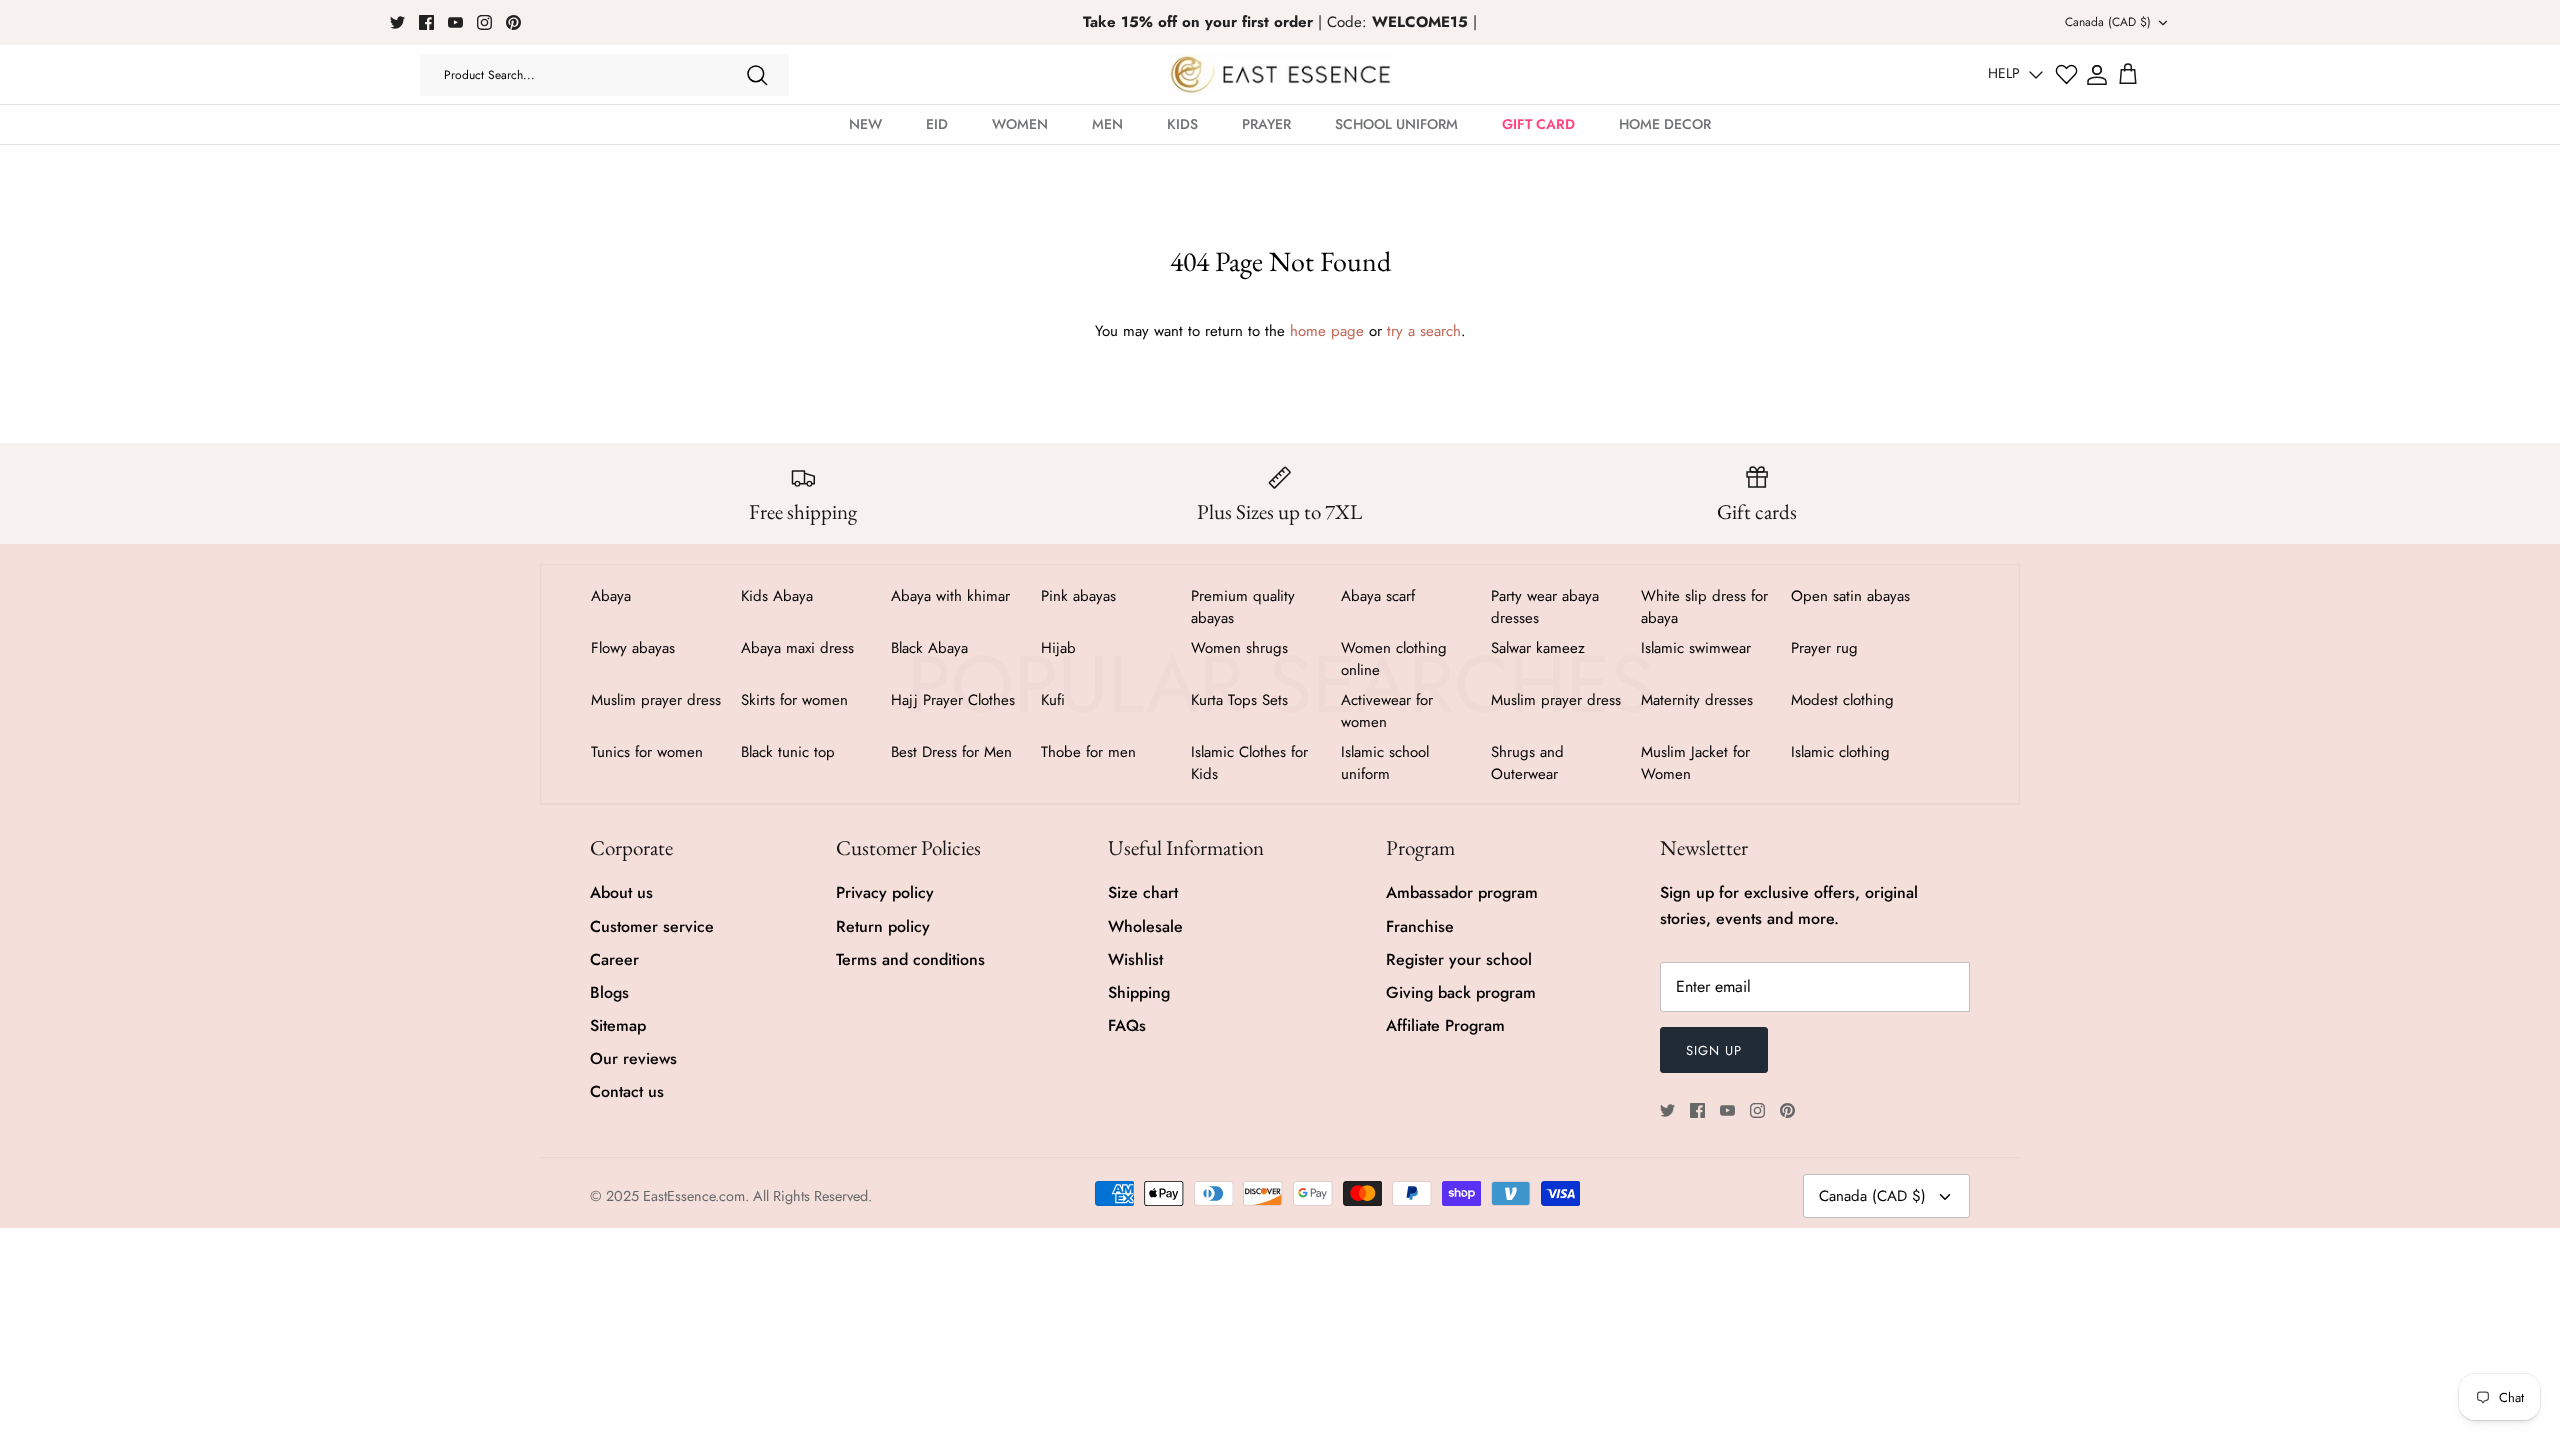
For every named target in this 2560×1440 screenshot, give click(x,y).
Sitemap (618, 1025)
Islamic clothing (1840, 752)
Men (1107, 124)
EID (937, 124)
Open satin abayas (1850, 596)
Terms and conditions (910, 959)
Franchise (1420, 926)
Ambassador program (1462, 892)
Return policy (883, 926)
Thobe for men (1088, 752)
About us (621, 892)
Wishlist (1135, 959)
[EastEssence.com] (1280, 74)
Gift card (1538, 124)
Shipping (1139, 992)
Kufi (1053, 700)
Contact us (627, 1091)
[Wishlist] (2066, 74)
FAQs (1127, 1025)
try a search (1424, 331)
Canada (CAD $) (2108, 22)
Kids (1182, 124)
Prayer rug (1824, 648)
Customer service (652, 926)
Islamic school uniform (1385, 763)
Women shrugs (1239, 648)
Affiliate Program (1445, 1025)
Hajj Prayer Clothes (953, 700)
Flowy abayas (633, 648)
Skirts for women (794, 700)
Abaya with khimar (950, 596)
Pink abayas (1078, 596)
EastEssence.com (694, 1196)
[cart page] (2128, 75)
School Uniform (1396, 124)
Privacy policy (885, 892)
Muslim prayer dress (656, 700)
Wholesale (1145, 926)
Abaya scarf (1378, 596)
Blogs (609, 992)
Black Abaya (929, 648)
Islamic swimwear (1696, 648)
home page (1327, 331)
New (865, 124)
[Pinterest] (513, 22)
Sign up (1714, 1050)
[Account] (2097, 75)
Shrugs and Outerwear (1527, 763)
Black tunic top (788, 752)
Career (614, 959)
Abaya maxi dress (797, 648)
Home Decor (1665, 124)
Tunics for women (647, 752)
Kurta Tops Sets (1239, 700)
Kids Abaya (777, 596)
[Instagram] (484, 22)
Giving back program (1461, 992)
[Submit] (757, 75)
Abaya (611, 596)
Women (1020, 124)
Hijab (1058, 648)
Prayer (1266, 124)
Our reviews (633, 1058)
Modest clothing (1842, 700)
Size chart (1143, 892)
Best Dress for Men (951, 752)
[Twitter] (397, 22)
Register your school (1459, 959)
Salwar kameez (1538, 648)
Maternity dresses (1697, 700)
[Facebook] (426, 22)
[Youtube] (455, 22)
